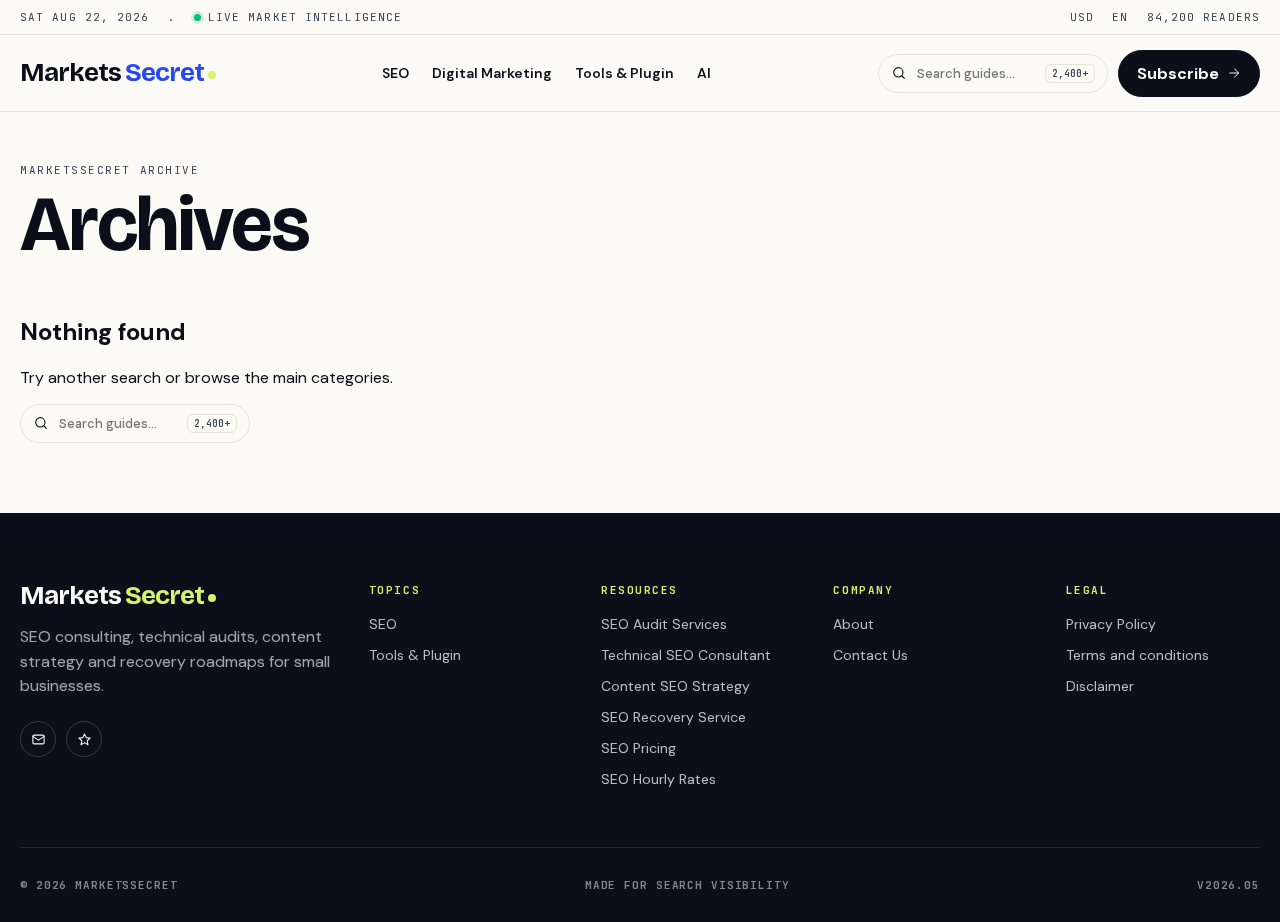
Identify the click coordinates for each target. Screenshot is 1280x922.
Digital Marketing (492, 73)
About (853, 624)
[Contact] (38, 739)
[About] (84, 739)
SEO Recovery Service (673, 717)
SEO (395, 73)
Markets (112, 73)
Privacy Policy (1111, 624)
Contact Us (870, 655)
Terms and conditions (1137, 655)
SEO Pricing (638, 748)
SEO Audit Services (664, 624)
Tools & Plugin (624, 73)
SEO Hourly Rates (658, 779)
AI (704, 73)
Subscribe (1178, 73)
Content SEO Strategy (675, 686)
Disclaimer (1100, 686)
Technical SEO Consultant (686, 655)
